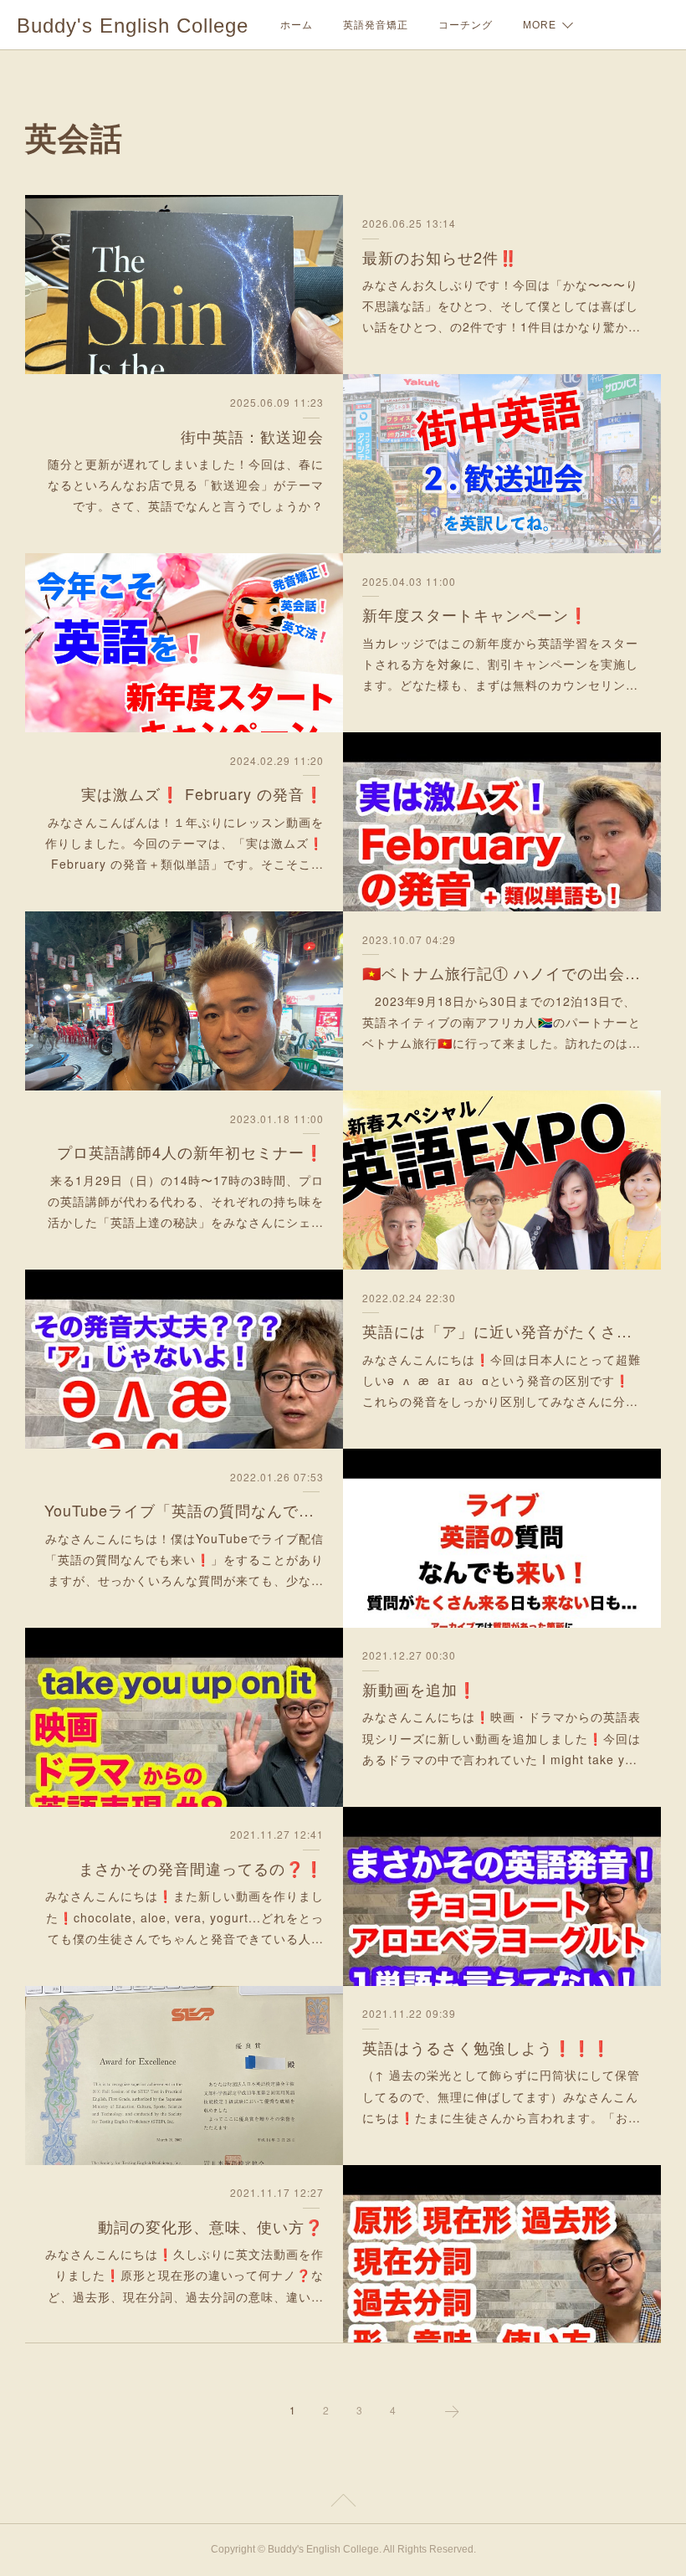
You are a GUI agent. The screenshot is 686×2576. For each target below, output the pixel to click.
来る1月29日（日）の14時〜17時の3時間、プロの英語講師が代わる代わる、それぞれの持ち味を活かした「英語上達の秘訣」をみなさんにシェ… (186, 1201)
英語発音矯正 (376, 25)
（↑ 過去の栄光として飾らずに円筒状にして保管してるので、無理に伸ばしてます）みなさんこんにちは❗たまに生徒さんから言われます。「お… (502, 2096)
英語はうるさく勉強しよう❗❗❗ (486, 2047)
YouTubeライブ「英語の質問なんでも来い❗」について (184, 1510)
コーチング (466, 25)
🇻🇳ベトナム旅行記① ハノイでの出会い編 (502, 972)
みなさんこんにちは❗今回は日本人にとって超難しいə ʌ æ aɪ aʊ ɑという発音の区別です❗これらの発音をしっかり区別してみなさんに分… (502, 1380)
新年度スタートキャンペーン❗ (475, 614)
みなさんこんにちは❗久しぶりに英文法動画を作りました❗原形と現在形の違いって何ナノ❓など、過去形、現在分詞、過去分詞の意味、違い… (184, 2275)
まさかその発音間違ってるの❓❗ (201, 1868)
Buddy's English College (133, 26)
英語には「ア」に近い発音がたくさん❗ (502, 1331)
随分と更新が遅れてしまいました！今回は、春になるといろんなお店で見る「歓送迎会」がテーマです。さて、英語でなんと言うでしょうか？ (186, 485)
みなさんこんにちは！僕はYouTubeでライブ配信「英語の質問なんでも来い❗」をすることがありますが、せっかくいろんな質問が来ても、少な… (184, 1559)
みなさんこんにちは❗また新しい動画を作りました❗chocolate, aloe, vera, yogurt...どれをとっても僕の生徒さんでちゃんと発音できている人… (184, 1917)
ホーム (297, 25)
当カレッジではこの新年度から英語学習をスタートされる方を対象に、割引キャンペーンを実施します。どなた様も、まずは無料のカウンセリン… (500, 664)
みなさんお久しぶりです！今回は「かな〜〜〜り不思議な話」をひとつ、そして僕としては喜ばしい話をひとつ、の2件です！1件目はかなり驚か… (502, 305)
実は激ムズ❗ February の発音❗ (202, 793)
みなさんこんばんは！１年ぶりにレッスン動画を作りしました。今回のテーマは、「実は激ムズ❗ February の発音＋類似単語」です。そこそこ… (184, 843)
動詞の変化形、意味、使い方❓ (211, 2226)
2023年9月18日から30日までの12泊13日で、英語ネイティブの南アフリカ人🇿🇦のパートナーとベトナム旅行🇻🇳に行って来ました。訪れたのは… (502, 1022)
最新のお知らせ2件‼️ (440, 257)
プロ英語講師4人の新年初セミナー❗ (190, 1152)
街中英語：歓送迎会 (252, 436)
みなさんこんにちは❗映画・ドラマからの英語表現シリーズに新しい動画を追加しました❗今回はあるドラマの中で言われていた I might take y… (502, 1737)
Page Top (343, 2503)
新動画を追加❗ (420, 1689)
